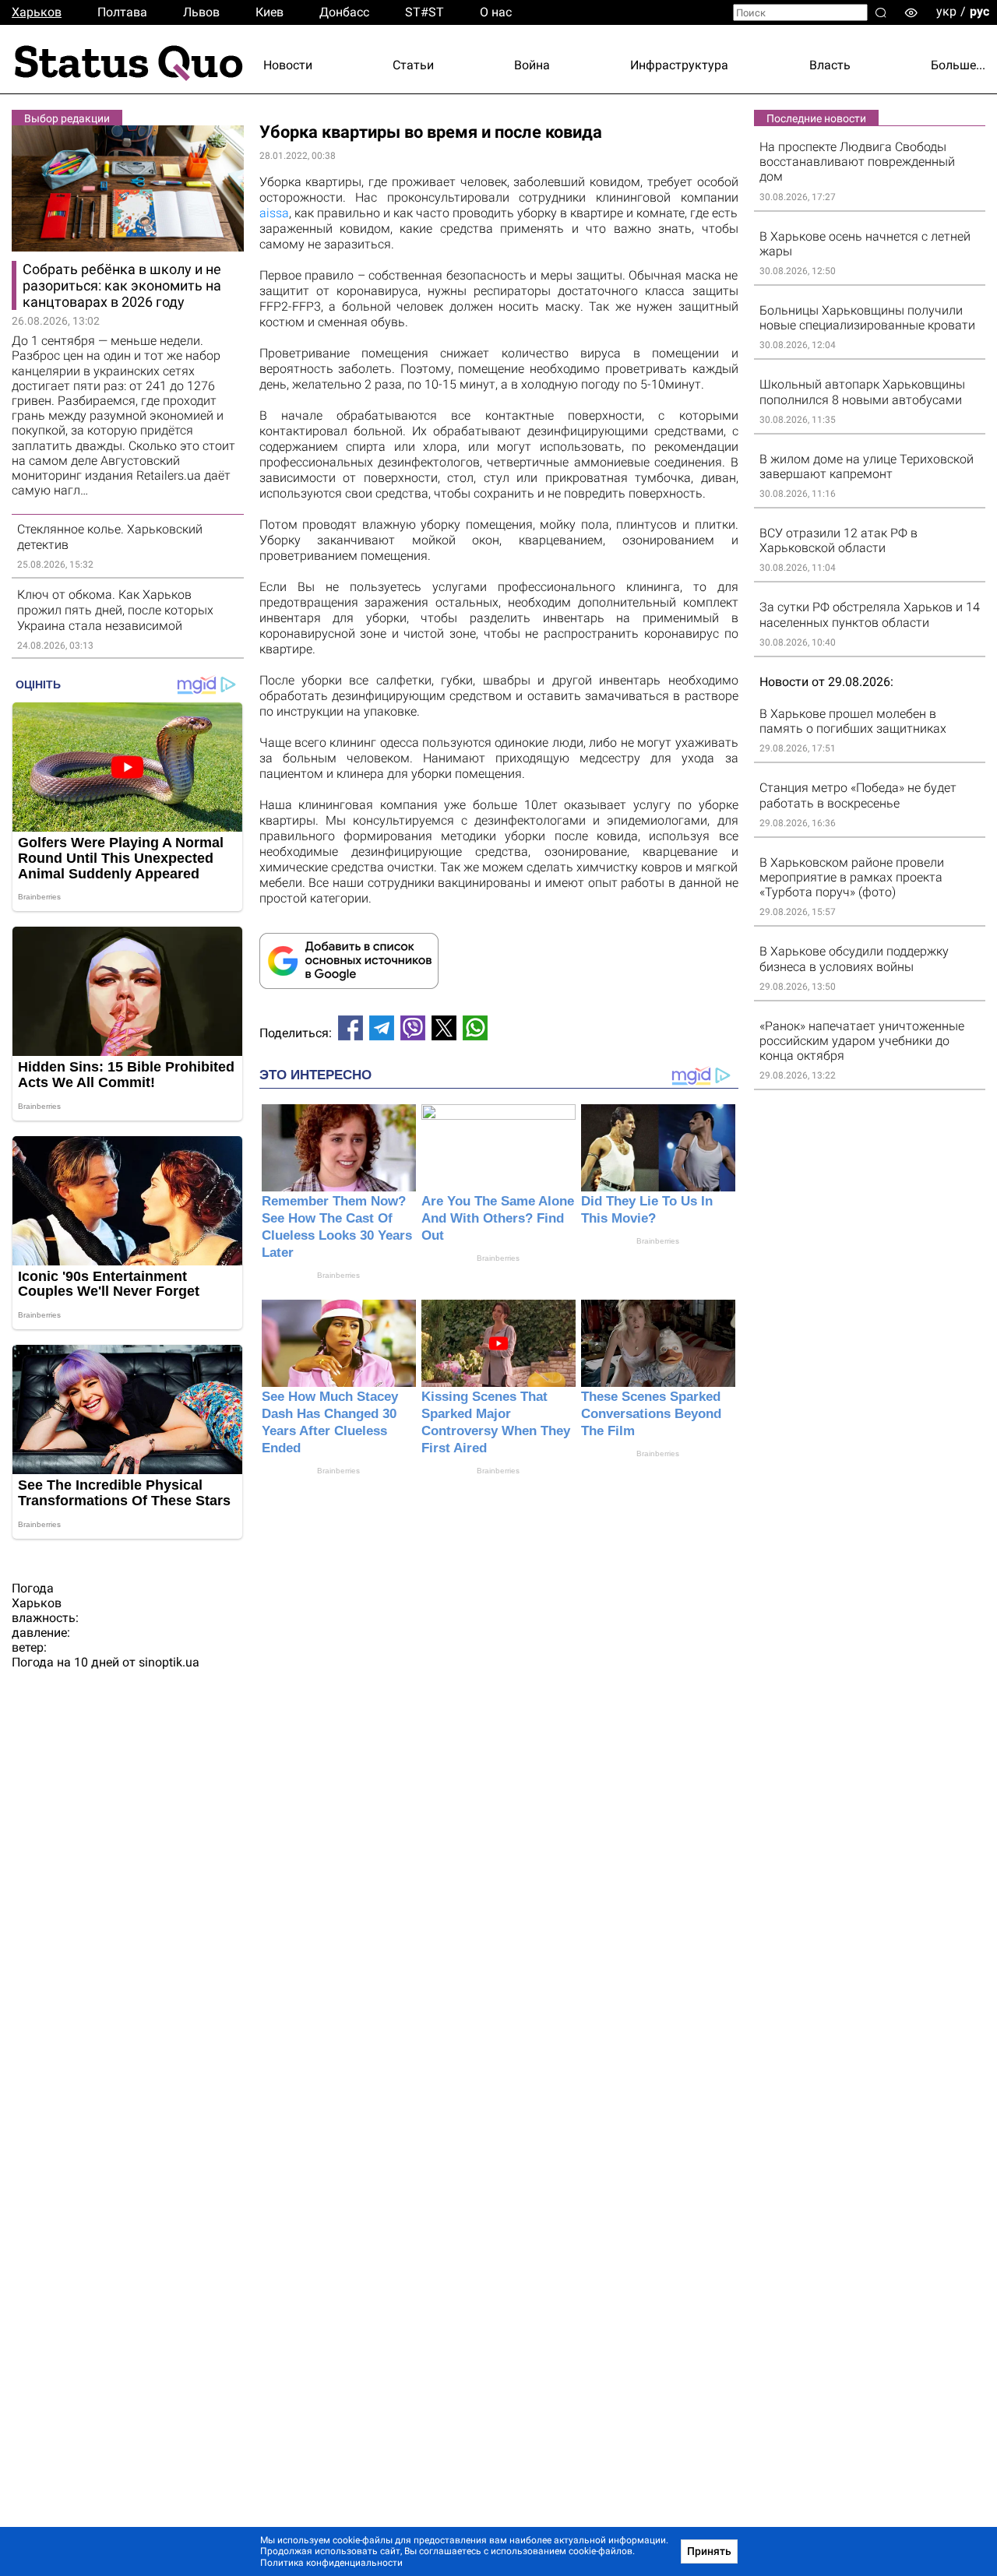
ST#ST (425, 12)
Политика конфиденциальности (331, 2563)
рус (979, 11)
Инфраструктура (679, 65)
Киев (270, 12)
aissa (274, 213)
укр (946, 11)
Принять (709, 2551)
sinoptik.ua (169, 1662)
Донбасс (344, 12)
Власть (830, 65)
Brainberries (338, 1275)
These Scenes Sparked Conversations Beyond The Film (651, 1414)
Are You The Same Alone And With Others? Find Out (498, 1218)
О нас (496, 12)
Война (532, 65)
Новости (288, 65)
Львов (201, 12)
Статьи (413, 65)
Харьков (37, 12)
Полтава (122, 12)
